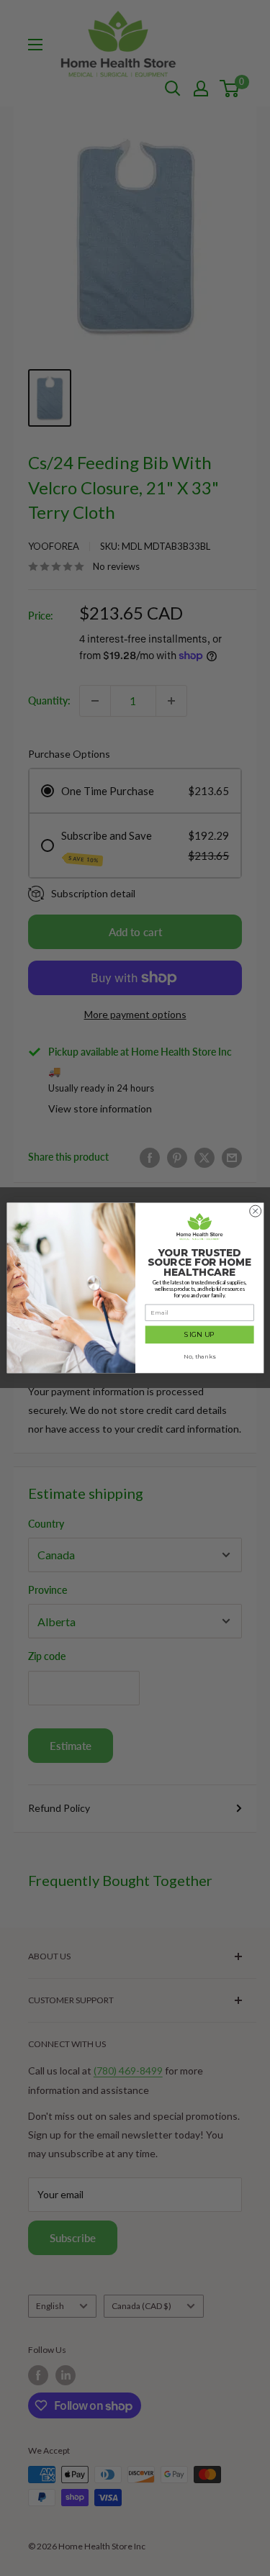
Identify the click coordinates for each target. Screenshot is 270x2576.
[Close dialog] (255, 1211)
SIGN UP (199, 1334)
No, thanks (199, 1356)
